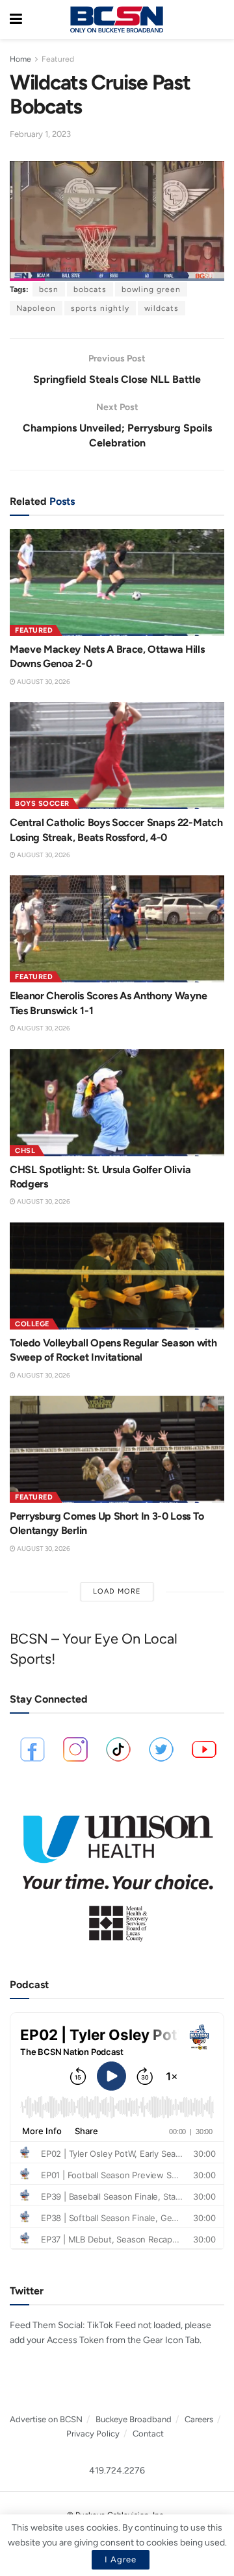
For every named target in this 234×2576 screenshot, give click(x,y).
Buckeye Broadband (134, 2419)
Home (20, 59)
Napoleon (36, 308)
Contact (148, 2434)
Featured (58, 59)
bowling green (151, 289)
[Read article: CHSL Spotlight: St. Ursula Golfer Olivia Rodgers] (117, 1103)
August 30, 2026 (43, 682)
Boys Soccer (42, 804)
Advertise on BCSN (46, 2419)
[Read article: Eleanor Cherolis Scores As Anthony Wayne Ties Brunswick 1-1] (117, 929)
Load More (117, 1591)
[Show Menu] (16, 19)
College (32, 1324)
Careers (199, 2419)
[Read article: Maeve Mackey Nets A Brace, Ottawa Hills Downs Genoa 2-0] (117, 582)
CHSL (25, 1151)
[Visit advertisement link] (117, 1872)
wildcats (162, 308)
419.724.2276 (117, 2471)
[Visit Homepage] (116, 19)
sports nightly (100, 308)
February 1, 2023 (40, 134)
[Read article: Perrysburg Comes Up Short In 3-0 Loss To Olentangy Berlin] (117, 1449)
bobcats (90, 289)
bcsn (49, 289)
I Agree (121, 2559)
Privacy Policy (93, 2434)
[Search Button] (218, 19)
